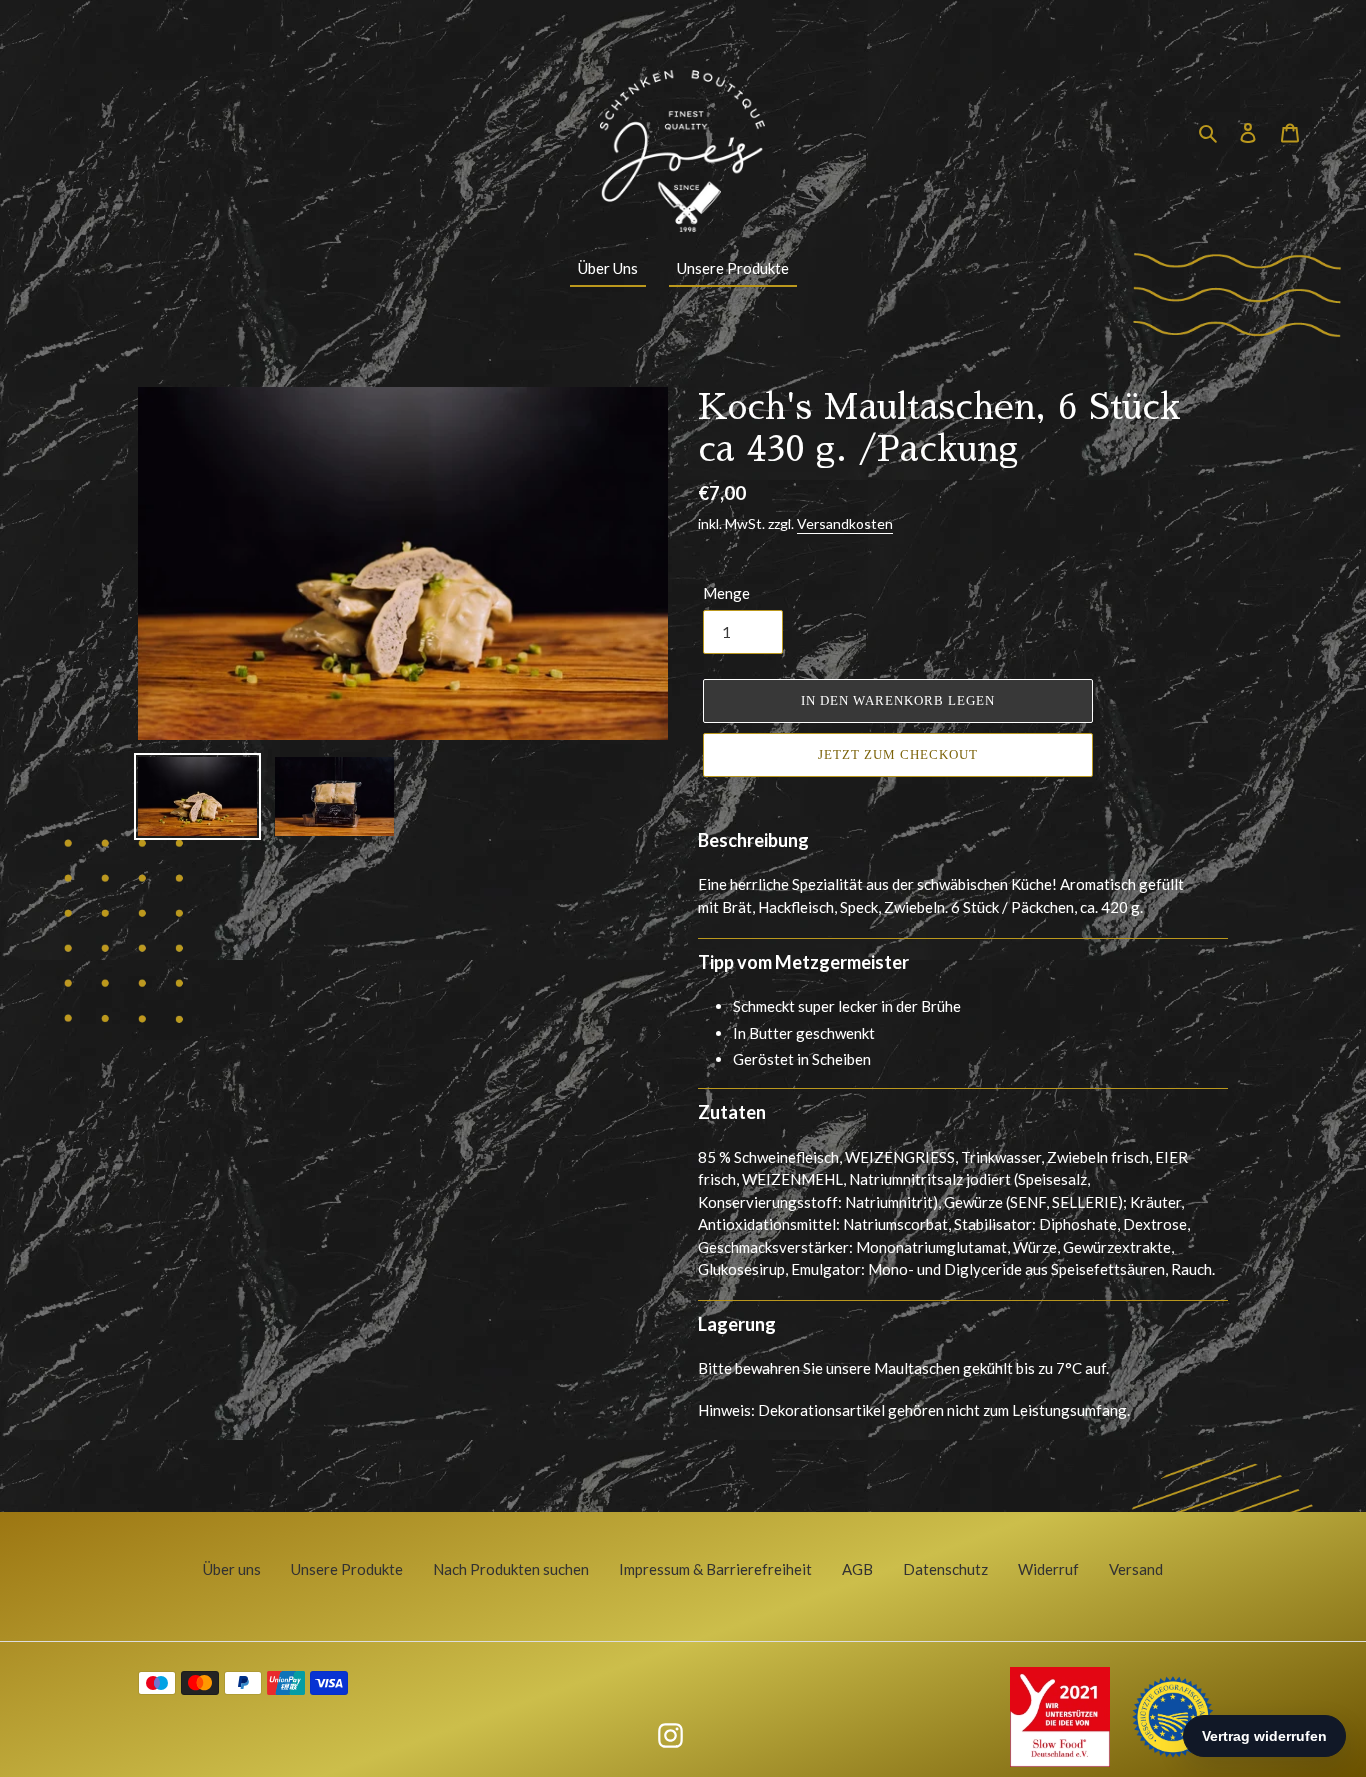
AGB (857, 1569)
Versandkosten (845, 523)
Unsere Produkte (347, 1569)
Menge (726, 593)
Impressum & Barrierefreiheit (715, 1569)
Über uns (232, 1569)
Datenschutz (945, 1569)
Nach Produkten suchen (511, 1569)
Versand (1136, 1569)
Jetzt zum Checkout (898, 754)
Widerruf (1048, 1569)
